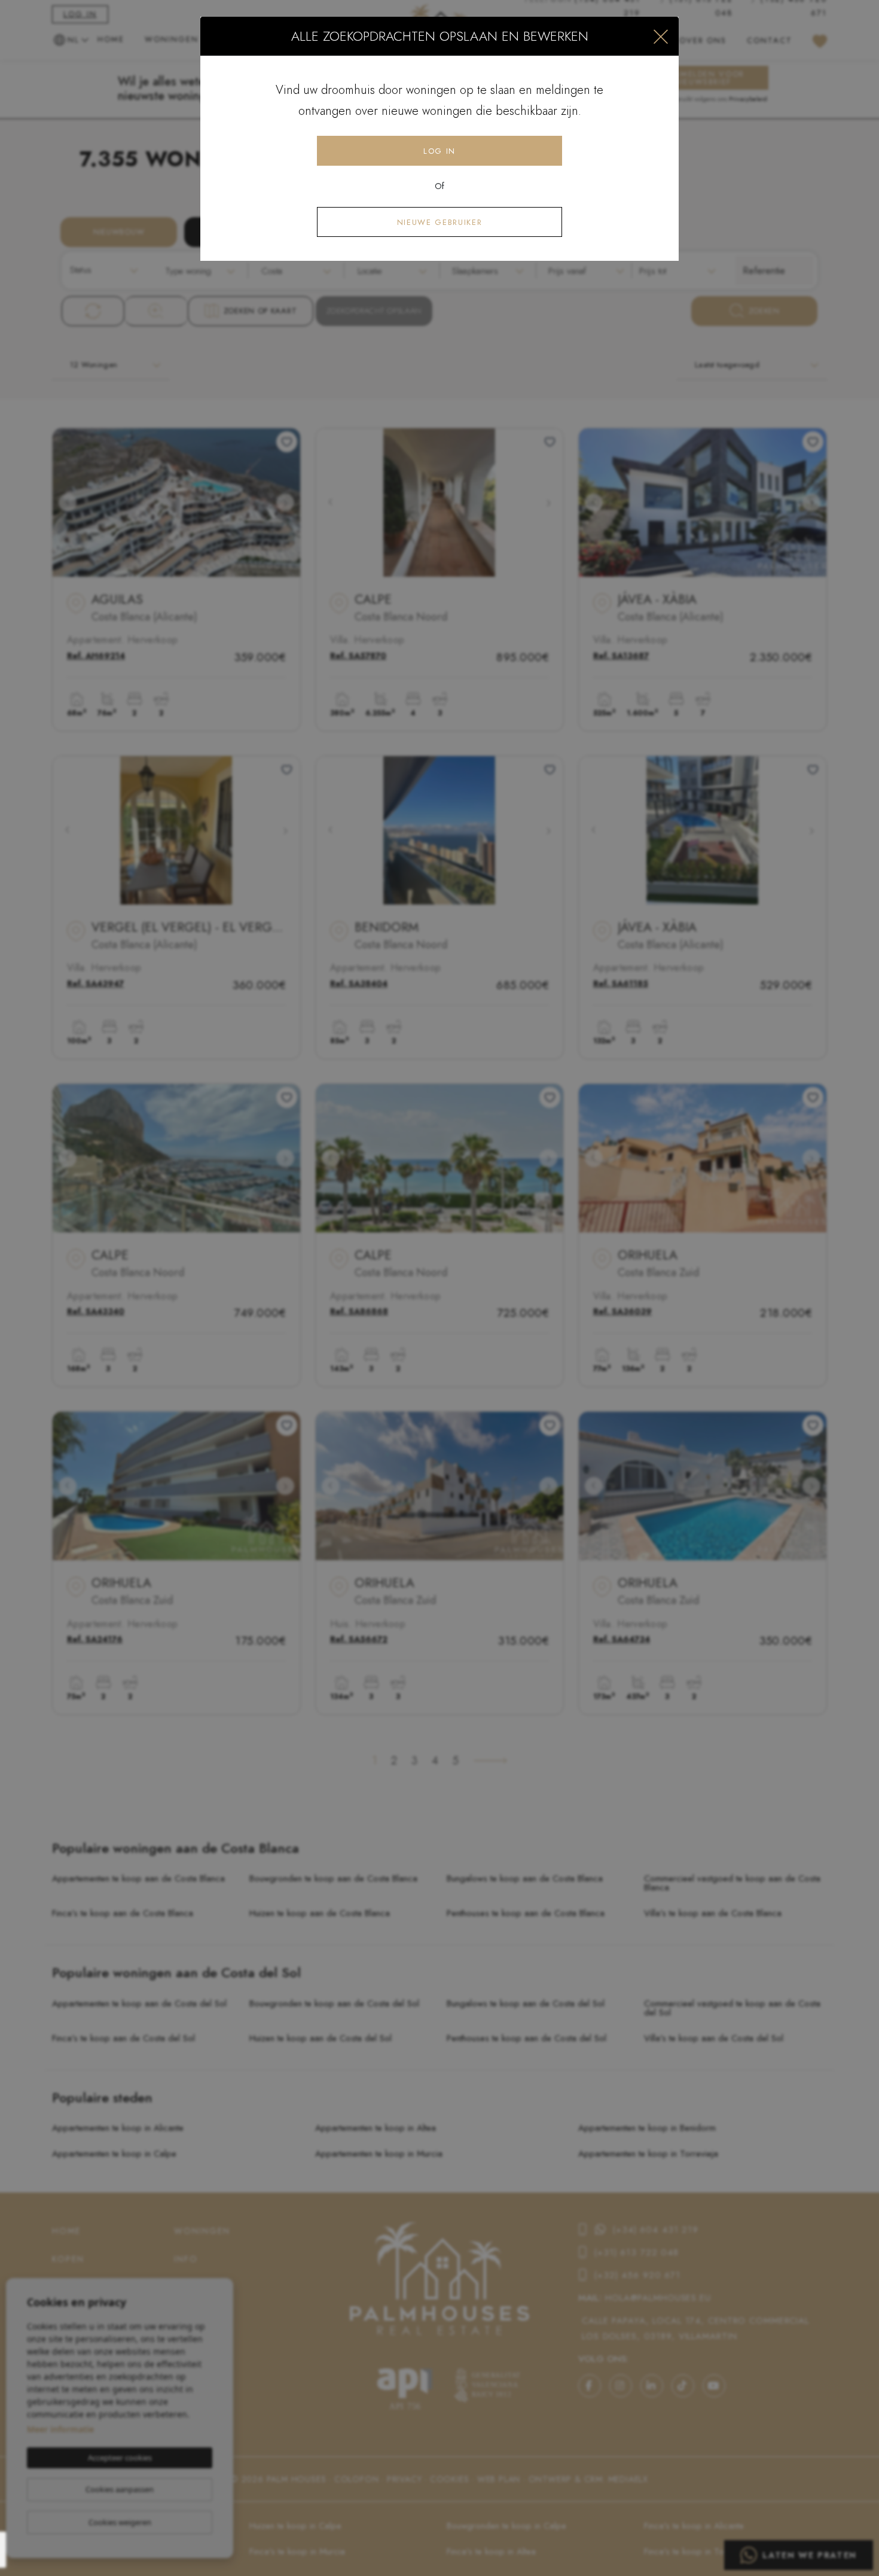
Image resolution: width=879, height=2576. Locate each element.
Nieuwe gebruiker (439, 222)
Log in (439, 151)
